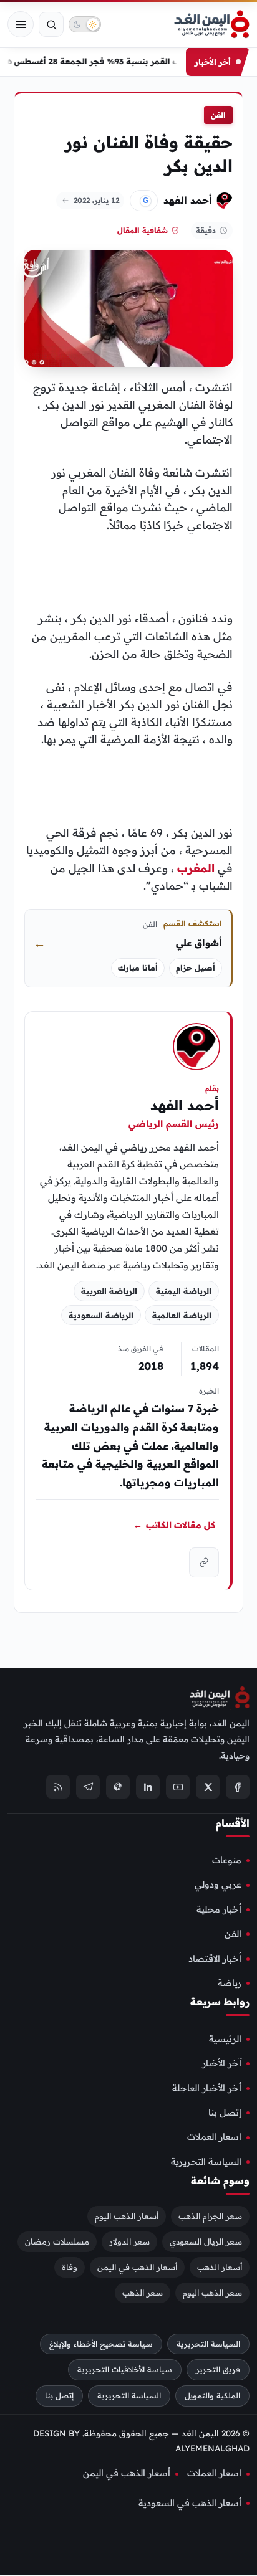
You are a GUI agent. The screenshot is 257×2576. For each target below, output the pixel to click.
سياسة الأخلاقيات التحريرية (125, 2370)
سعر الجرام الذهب (210, 2216)
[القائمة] (21, 24)
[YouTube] (178, 1787)
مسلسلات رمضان (57, 2241)
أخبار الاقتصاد (215, 1959)
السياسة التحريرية (206, 2162)
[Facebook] (238, 1787)
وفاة (70, 2267)
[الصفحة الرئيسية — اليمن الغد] (212, 24)
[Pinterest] (118, 1787)
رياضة (230, 1983)
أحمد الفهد (188, 200)
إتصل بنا (225, 2113)
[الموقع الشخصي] (204, 1562)
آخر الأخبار (222, 2064)
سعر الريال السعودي (206, 2241)
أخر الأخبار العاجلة (207, 2088)
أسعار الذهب (220, 2267)
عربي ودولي (218, 1885)
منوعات (227, 1860)
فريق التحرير (218, 2370)
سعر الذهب (143, 2293)
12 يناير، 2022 (96, 200)
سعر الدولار (129, 2241)
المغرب (196, 868)
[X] (208, 1787)
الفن (218, 115)
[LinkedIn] (148, 1787)
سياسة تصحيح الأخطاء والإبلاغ (101, 2344)
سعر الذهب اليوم (212, 2293)
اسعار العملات (214, 2137)
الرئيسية (225, 2039)
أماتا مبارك (138, 968)
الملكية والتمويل (212, 2396)
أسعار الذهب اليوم (127, 2216)
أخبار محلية (219, 1909)
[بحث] (51, 24)
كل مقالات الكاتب (174, 1524)
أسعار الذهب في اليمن (137, 2267)
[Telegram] (88, 1787)
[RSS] (58, 1787)
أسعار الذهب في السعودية (190, 2503)
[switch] (85, 24)
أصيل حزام (196, 968)
